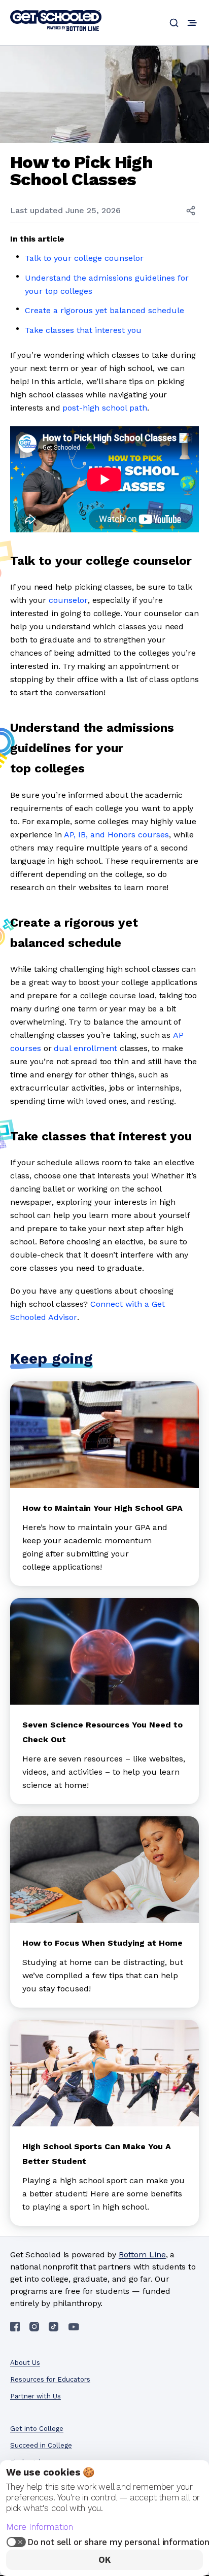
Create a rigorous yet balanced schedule (104, 310)
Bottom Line (142, 2255)
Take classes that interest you (83, 330)
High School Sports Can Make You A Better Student (97, 2154)
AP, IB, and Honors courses (116, 835)
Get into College (37, 2429)
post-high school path (105, 408)
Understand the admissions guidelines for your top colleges (107, 284)
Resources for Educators (50, 2379)
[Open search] (174, 23)
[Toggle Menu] (192, 23)
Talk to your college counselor (84, 258)
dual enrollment (85, 1048)
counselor (68, 600)
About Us (25, 2363)
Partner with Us (36, 2396)
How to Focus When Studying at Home (102, 1943)
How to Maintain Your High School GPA (102, 1508)
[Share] (191, 211)
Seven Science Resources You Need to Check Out (102, 1732)
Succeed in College (41, 2445)
